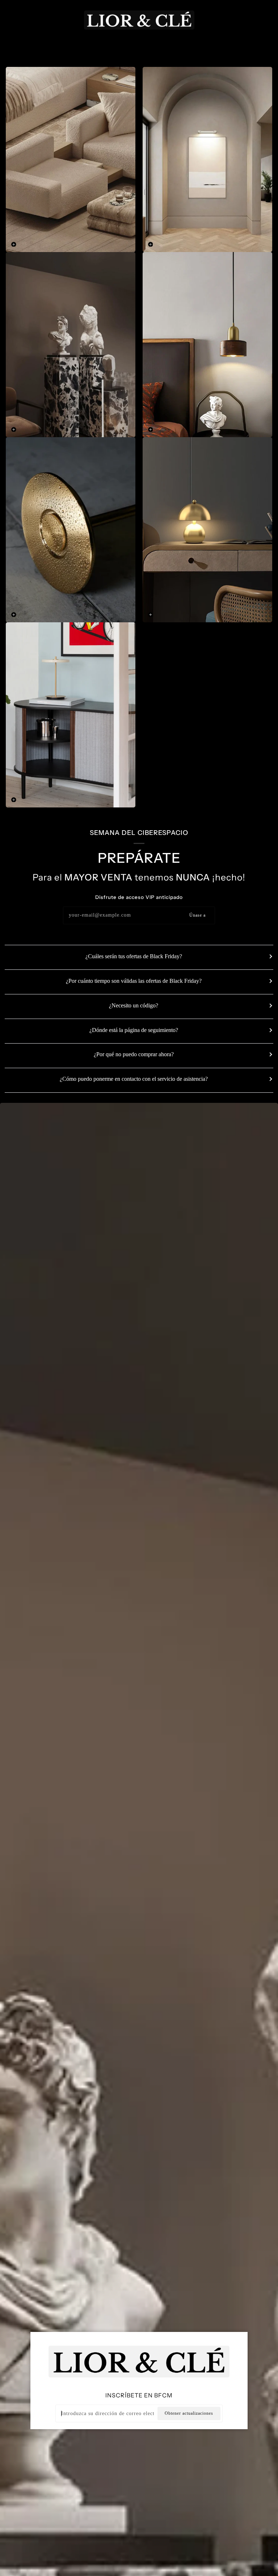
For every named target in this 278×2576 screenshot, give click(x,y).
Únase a (197, 915)
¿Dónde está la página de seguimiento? (134, 1030)
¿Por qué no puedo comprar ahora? (134, 1054)
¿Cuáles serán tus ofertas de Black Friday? (134, 956)
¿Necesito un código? (134, 1005)
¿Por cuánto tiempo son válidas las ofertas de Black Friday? (134, 981)
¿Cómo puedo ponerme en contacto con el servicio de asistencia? (134, 1079)
